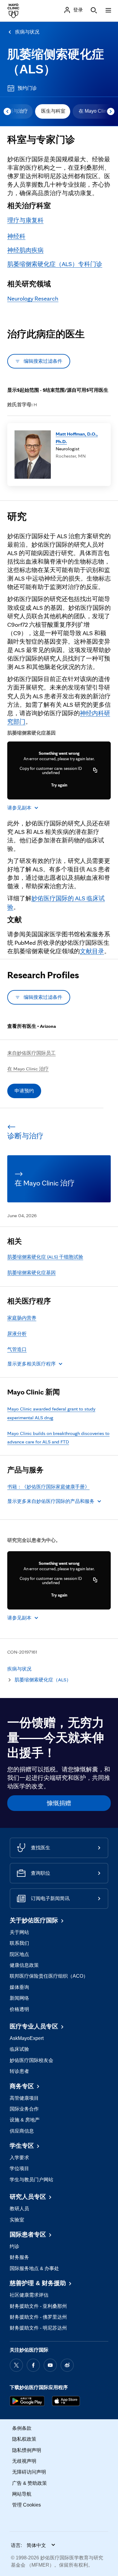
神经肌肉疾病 (25, 250)
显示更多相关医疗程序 (31, 1364)
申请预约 (24, 1091)
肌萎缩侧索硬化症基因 (31, 1273)
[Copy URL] (95, 770)
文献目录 (92, 951)
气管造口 (17, 1349)
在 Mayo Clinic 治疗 (28, 1069)
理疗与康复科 (25, 220)
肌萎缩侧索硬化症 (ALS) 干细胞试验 (45, 1257)
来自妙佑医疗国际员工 (31, 1053)
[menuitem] (53, 111)
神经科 (16, 236)
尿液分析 (17, 1334)
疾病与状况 (27, 32)
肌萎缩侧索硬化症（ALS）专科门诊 (55, 264)
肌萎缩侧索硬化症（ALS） (43, 1680)
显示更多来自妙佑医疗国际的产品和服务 (51, 1501)
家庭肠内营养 (22, 1318)
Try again (59, 785)
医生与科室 (53, 111)
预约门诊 (27, 88)
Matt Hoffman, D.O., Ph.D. (77, 437)
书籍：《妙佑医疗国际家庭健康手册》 (48, 1487)
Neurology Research (33, 298)
